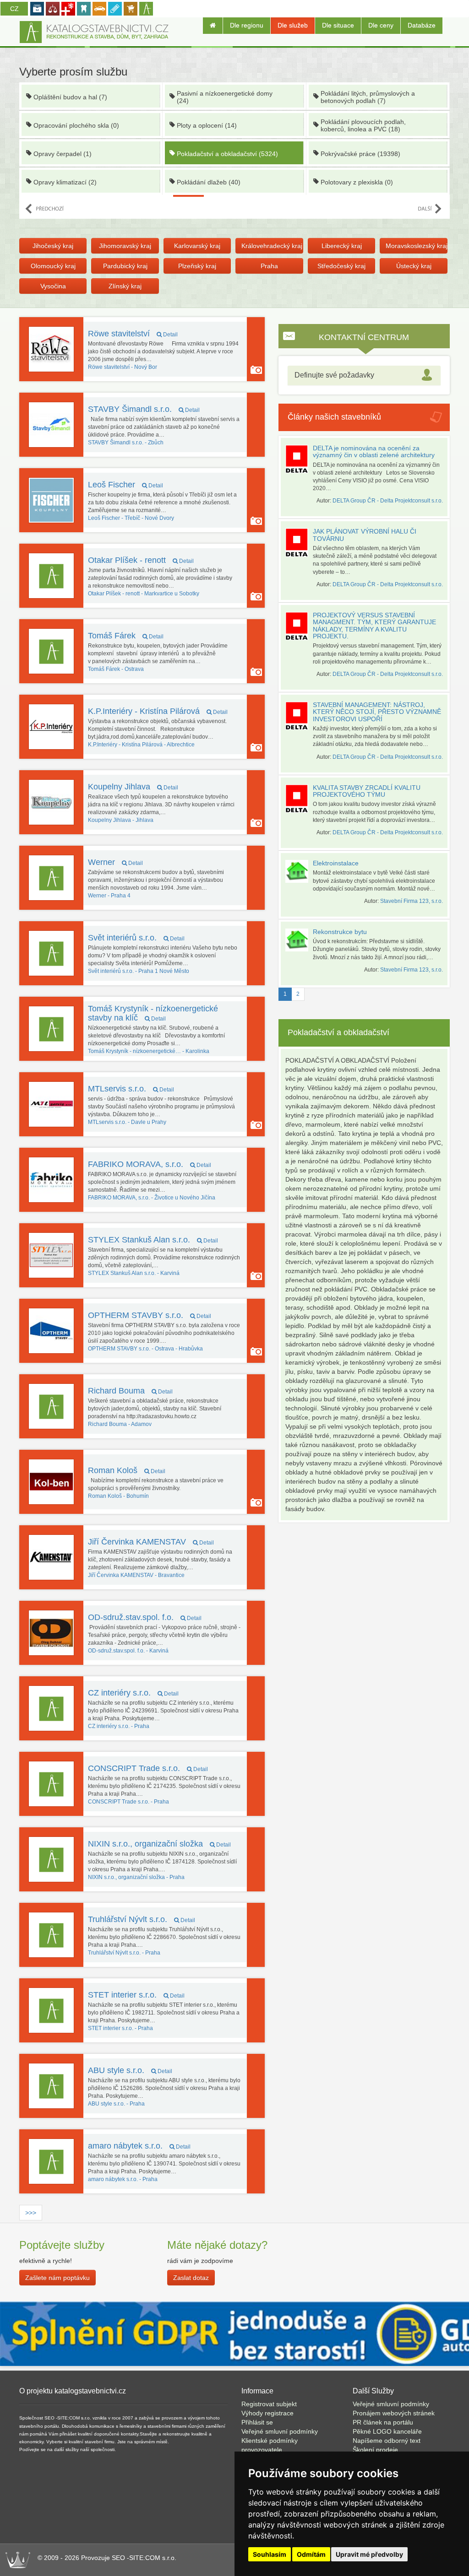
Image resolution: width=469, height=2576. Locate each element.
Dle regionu (247, 25)
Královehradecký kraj (272, 246)
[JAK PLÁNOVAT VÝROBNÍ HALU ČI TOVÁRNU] (299, 543)
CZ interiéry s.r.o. (133, 1693)
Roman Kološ (127, 1470)
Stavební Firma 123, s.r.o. (412, 901)
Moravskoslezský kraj (416, 246)
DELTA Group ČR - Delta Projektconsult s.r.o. (388, 501)
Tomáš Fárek (126, 636)
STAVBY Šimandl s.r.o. (144, 409)
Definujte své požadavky (334, 375)
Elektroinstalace (336, 863)
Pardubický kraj (125, 266)
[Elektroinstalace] (299, 871)
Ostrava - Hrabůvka (145, 1349)
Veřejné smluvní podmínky (280, 2431)
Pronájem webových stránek (394, 2413)
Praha (269, 266)
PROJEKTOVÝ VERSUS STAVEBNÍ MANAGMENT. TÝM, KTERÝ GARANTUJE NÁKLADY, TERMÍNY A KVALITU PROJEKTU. (374, 626)
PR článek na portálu (383, 2422)
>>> (31, 2213)
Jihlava (121, 820)
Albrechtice (141, 745)
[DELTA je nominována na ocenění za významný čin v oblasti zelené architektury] (299, 459)
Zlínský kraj (125, 286)
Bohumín (118, 1496)
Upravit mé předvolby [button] (369, 2554)
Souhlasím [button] (270, 2554)
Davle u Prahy (127, 1122)
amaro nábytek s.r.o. (139, 2146)
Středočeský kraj (341, 266)
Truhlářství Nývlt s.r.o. (142, 1919)
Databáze (422, 25)
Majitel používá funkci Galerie (256, 370)
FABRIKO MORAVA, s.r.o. (150, 1164)
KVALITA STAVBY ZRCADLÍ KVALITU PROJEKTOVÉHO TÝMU (367, 791)
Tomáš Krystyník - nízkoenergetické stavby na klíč (153, 1013)
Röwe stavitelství (133, 334)
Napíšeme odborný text (387, 2441)
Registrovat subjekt (269, 2404)
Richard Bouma (130, 1391)
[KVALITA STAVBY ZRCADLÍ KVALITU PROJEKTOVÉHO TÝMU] (299, 799)
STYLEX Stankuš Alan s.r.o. (153, 1240)
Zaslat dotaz (191, 2278)
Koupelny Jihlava (133, 787)
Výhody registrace (267, 2413)
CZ (14, 9)
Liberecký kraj (342, 246)
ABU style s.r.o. (130, 2070)
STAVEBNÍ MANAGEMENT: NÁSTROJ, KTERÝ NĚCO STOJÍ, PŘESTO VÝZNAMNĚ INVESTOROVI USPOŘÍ (377, 712)
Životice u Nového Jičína (152, 1198)
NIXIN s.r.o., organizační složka (159, 1844)
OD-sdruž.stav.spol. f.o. (145, 1617)
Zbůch (126, 443)
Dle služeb (293, 25)
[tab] (364, 375)
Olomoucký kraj (53, 266)
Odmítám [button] (311, 2554)
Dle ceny (381, 25)
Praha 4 (109, 896)
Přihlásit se (257, 2422)
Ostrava (116, 669)
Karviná (134, 1273)
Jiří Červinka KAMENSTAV (151, 1542)
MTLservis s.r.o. (131, 1089)
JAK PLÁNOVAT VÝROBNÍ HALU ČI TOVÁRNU (365, 535)
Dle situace (338, 25)
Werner (115, 862)
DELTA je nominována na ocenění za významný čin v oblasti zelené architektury (374, 451)
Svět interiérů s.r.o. (136, 938)
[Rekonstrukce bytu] (299, 940)
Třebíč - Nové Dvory (131, 518)
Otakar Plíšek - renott (141, 560)
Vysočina (53, 286)
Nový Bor (123, 367)
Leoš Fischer (125, 485)
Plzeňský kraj (197, 266)
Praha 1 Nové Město (139, 971)
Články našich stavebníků (334, 417)
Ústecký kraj (414, 266)
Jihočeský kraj (53, 246)
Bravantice (136, 1575)
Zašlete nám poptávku (57, 2278)
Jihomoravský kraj (125, 246)
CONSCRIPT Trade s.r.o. (148, 1768)
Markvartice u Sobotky (144, 594)
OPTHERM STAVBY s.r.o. (150, 1315)
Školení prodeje (375, 2450)
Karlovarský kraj (197, 246)
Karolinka (149, 1051)
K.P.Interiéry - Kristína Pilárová (158, 711)
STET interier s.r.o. (136, 1995)
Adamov (120, 1424)
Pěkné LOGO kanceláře (387, 2431)
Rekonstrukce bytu (340, 932)
